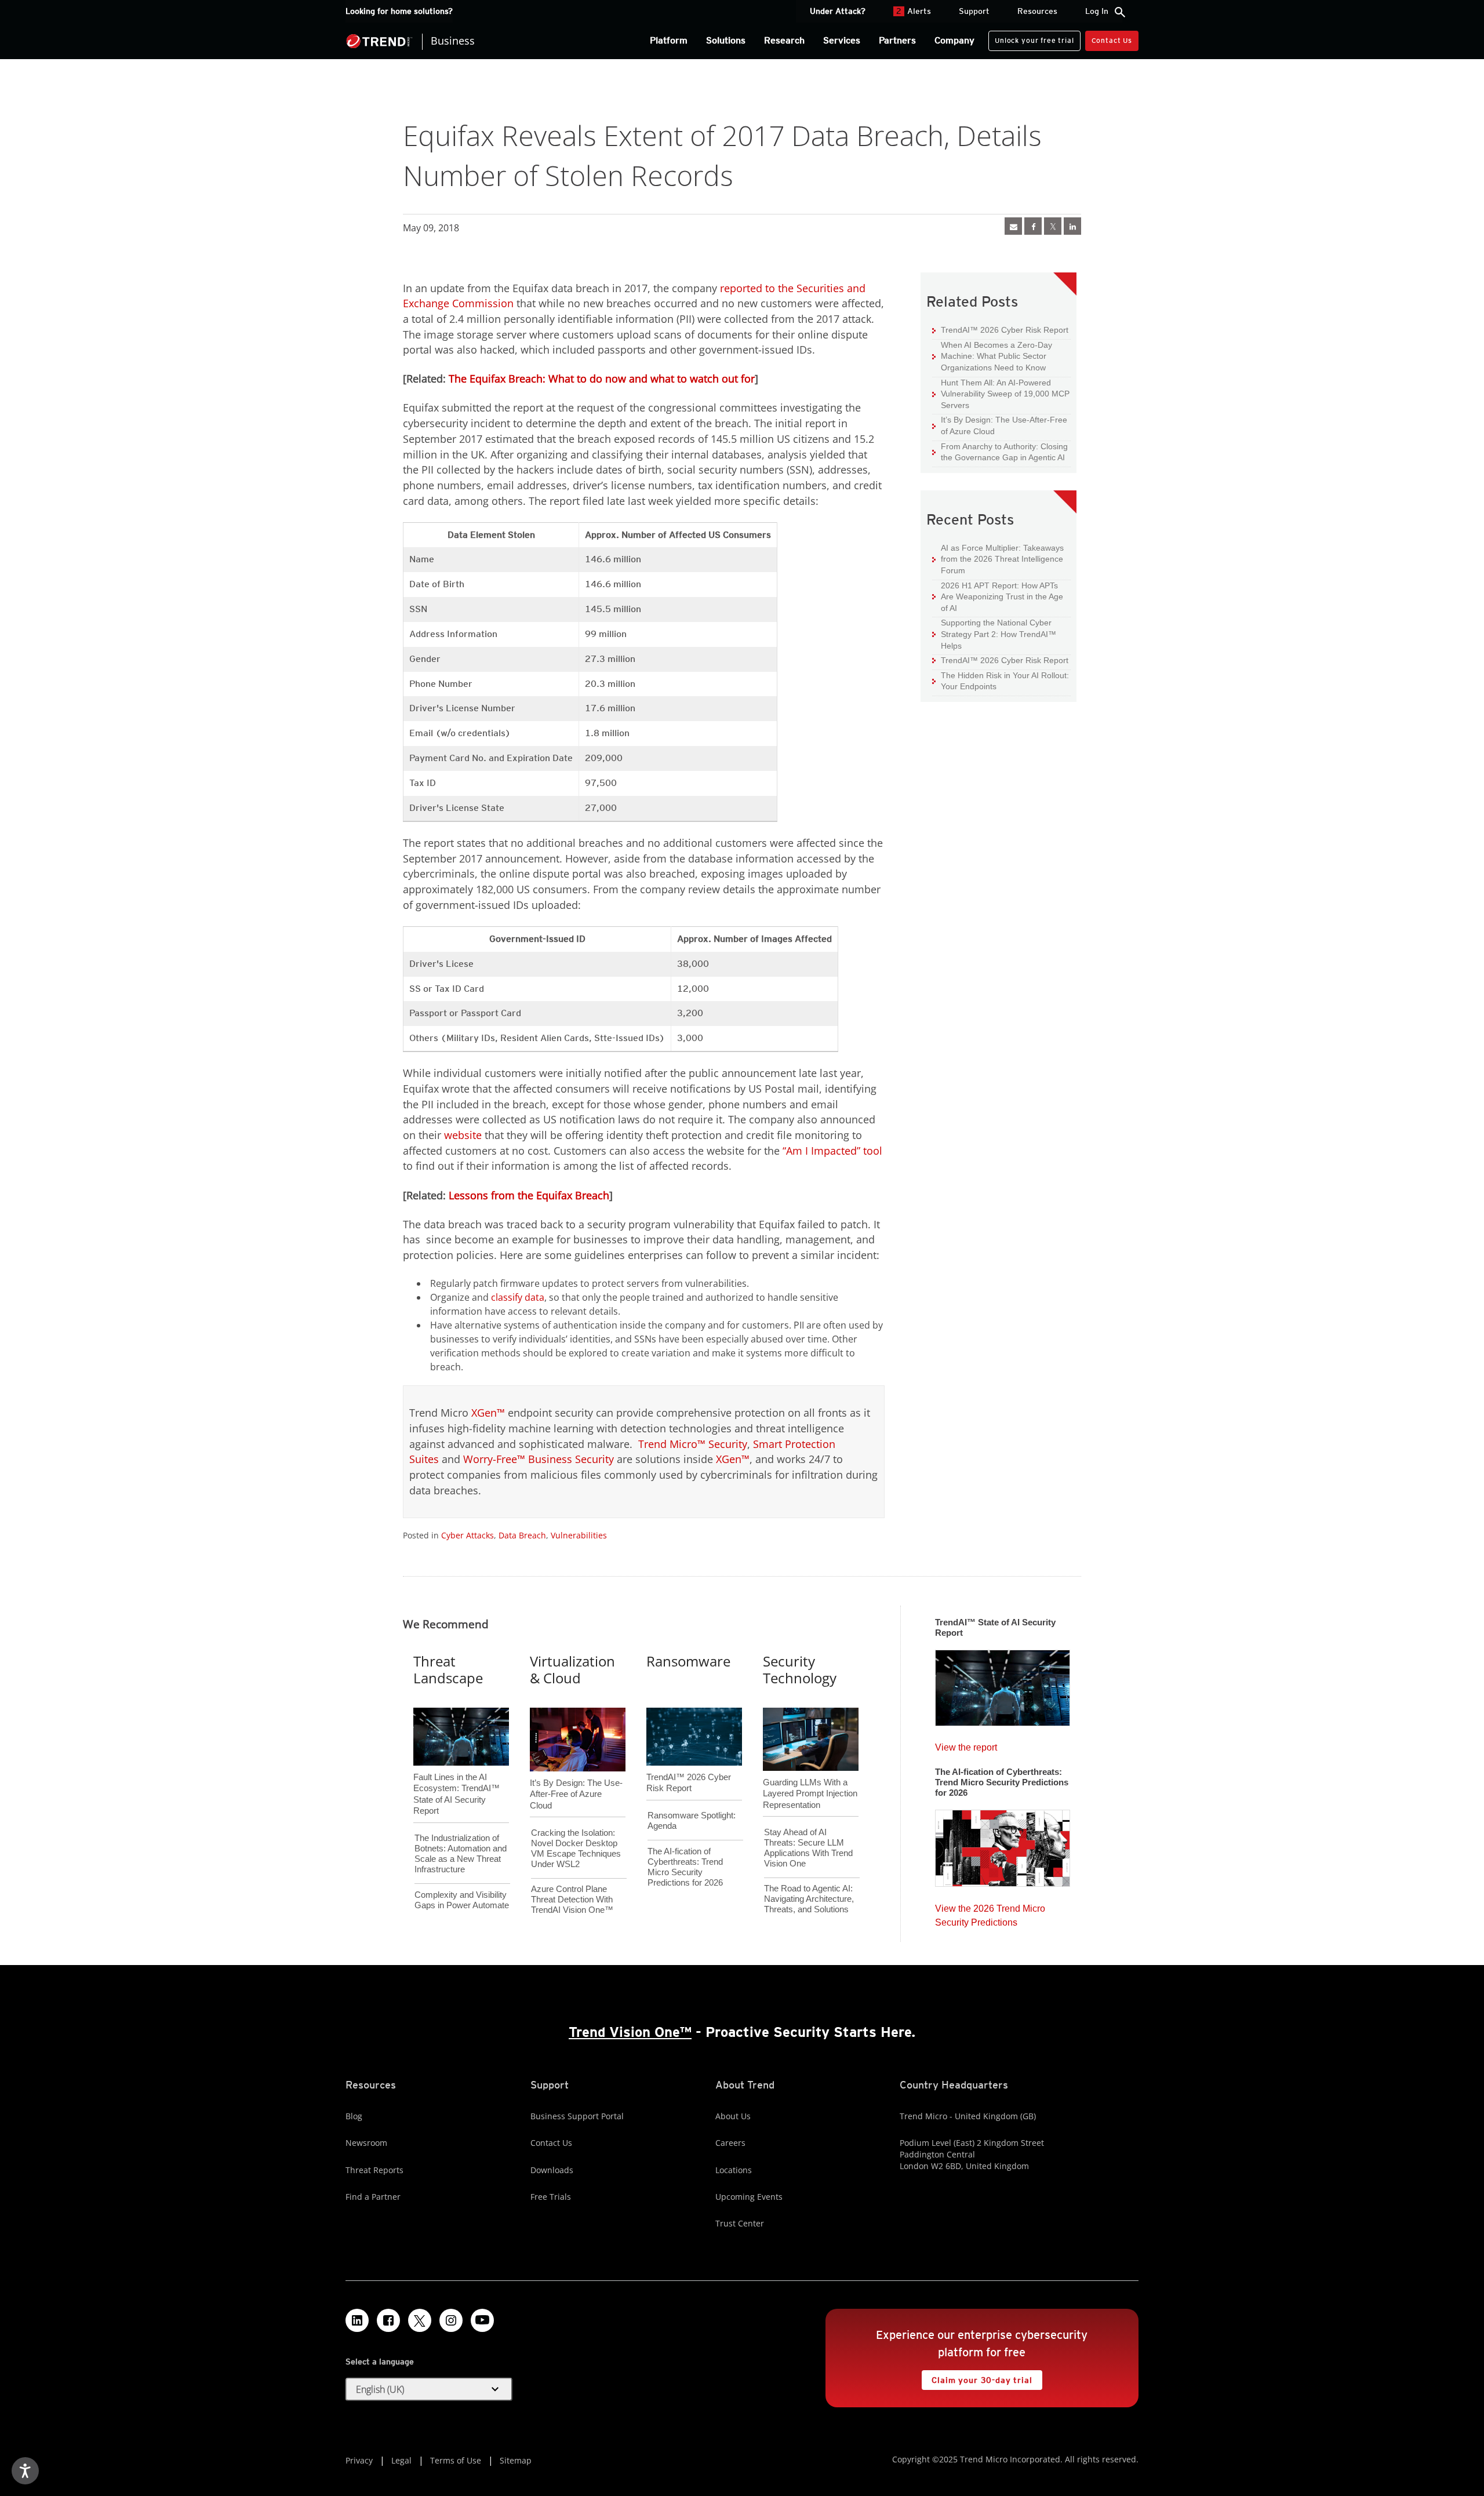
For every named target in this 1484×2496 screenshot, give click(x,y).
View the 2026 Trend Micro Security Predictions (990, 1913)
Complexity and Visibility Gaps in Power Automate (462, 1900)
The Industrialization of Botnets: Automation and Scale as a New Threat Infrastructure (461, 1853)
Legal (401, 2460)
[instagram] (451, 2320)
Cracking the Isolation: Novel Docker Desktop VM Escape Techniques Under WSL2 (576, 1848)
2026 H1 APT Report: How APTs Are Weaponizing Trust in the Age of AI (998, 596)
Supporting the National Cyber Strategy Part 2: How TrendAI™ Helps (994, 634)
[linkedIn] (1072, 226)
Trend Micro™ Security (693, 1444)
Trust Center (740, 2223)
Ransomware (688, 1661)
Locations (734, 2170)
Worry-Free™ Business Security (539, 1459)
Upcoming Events (749, 2197)
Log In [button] (1097, 11)
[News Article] (1013, 226)
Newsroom (366, 2143)
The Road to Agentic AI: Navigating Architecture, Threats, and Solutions (809, 1899)
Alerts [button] (914, 11)
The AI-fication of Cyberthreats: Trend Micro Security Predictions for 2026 (685, 1867)
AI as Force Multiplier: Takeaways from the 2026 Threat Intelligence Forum (998, 559)
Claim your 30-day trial (977, 2377)
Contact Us (1112, 40)
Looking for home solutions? (399, 11)
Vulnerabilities (579, 1535)
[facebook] (1033, 226)
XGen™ (488, 1413)
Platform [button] (669, 40)
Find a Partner (373, 2197)
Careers (730, 2143)
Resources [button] (1037, 11)
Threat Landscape (448, 1669)
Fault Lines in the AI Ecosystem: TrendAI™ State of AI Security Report (457, 1775)
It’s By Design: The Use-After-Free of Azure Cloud (1000, 425)
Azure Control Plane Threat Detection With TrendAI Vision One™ (572, 1899)
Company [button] (954, 40)
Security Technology (800, 1669)
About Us (733, 2116)
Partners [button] (897, 40)
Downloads (552, 2170)
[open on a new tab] (420, 2320)
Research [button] (784, 40)
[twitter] (1053, 226)
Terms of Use (456, 2460)
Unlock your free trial (1031, 38)
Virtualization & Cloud (572, 1669)
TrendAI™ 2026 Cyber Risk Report (1005, 330)
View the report (966, 1744)
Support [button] (974, 11)
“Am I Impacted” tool (832, 1151)
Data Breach (522, 1535)
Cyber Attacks (468, 1535)
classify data (518, 1297)
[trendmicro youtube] (482, 2320)
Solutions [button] (726, 40)
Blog (354, 2116)
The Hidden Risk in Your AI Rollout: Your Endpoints (1001, 681)
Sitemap (516, 2460)
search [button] (1120, 12)
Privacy (359, 2460)
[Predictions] (1003, 1844)
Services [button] (842, 40)
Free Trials (551, 2197)
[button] (429, 2389)
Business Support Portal (577, 2116)
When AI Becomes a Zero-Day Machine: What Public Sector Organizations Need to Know (992, 356)
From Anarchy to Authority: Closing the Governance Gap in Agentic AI (1000, 452)
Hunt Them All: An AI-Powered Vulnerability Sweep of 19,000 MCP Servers (1001, 394)
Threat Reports (374, 2170)
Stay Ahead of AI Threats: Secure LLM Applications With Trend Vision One (808, 1848)
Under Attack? (838, 11)
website (463, 1135)
